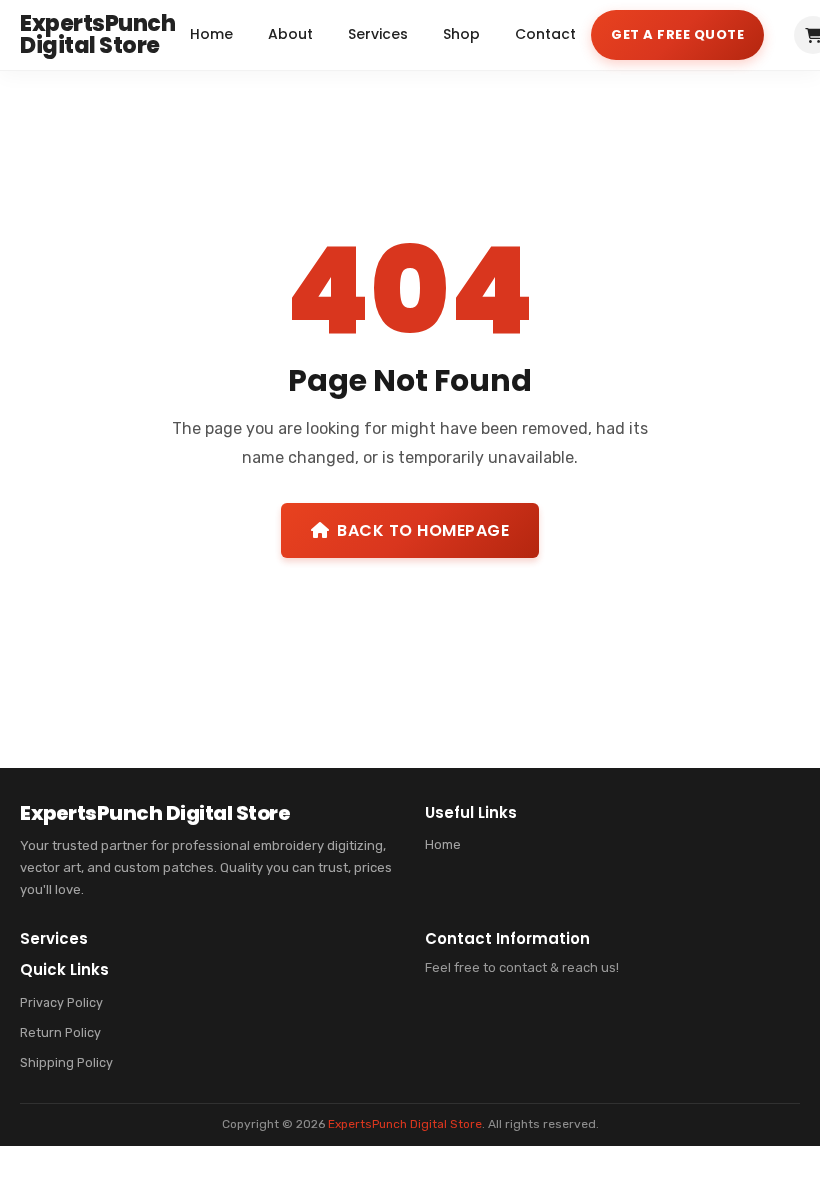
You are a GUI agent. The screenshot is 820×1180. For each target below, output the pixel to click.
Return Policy (60, 1032)
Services (378, 34)
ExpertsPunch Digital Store (405, 1124)
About (290, 34)
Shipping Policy (66, 1062)
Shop (461, 34)
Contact (545, 34)
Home (211, 34)
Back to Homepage (423, 530)
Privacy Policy (61, 1002)
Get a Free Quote (677, 34)
